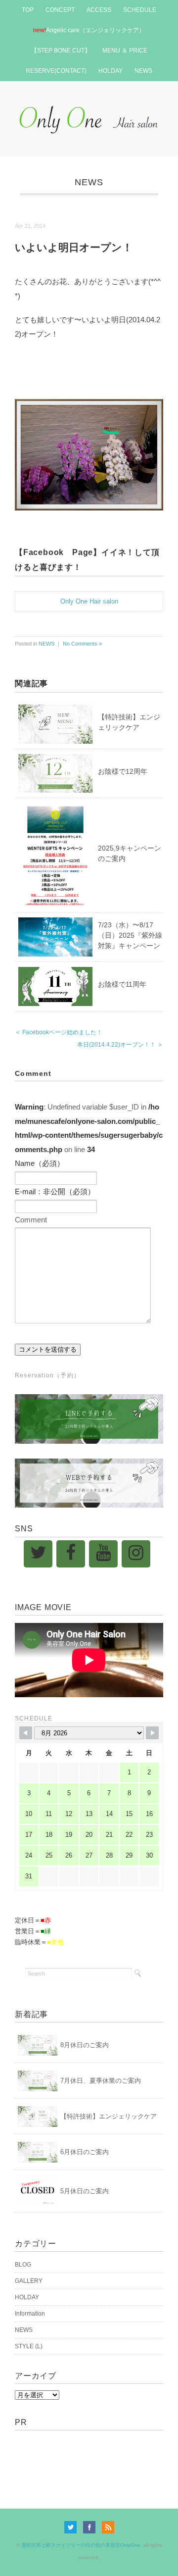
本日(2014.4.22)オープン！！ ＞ (120, 1045)
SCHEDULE (140, 10)
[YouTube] (103, 1554)
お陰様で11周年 (122, 984)
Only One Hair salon (89, 601)
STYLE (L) (29, 2346)
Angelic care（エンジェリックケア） (89, 30)
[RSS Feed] (108, 2527)
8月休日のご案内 (85, 2045)
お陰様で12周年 (123, 771)
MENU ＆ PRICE (125, 51)
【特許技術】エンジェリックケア (109, 2116)
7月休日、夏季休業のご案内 (101, 2081)
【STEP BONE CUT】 (61, 51)
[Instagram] (136, 1554)
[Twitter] (38, 1554)
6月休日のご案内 (85, 2152)
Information (30, 2314)
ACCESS (99, 10)
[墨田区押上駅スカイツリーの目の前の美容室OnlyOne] (89, 107)
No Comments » (82, 644)
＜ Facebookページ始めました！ (59, 1032)
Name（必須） (40, 1163)
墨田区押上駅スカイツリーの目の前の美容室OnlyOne (81, 2545)
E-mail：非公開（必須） (55, 1191)
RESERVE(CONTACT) (56, 71)
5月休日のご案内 (85, 2191)
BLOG (23, 2265)
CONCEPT (60, 10)
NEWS (143, 71)
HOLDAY (111, 71)
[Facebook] (71, 1554)
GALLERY (29, 2281)
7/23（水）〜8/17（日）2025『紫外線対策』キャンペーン (130, 935)
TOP (28, 10)
